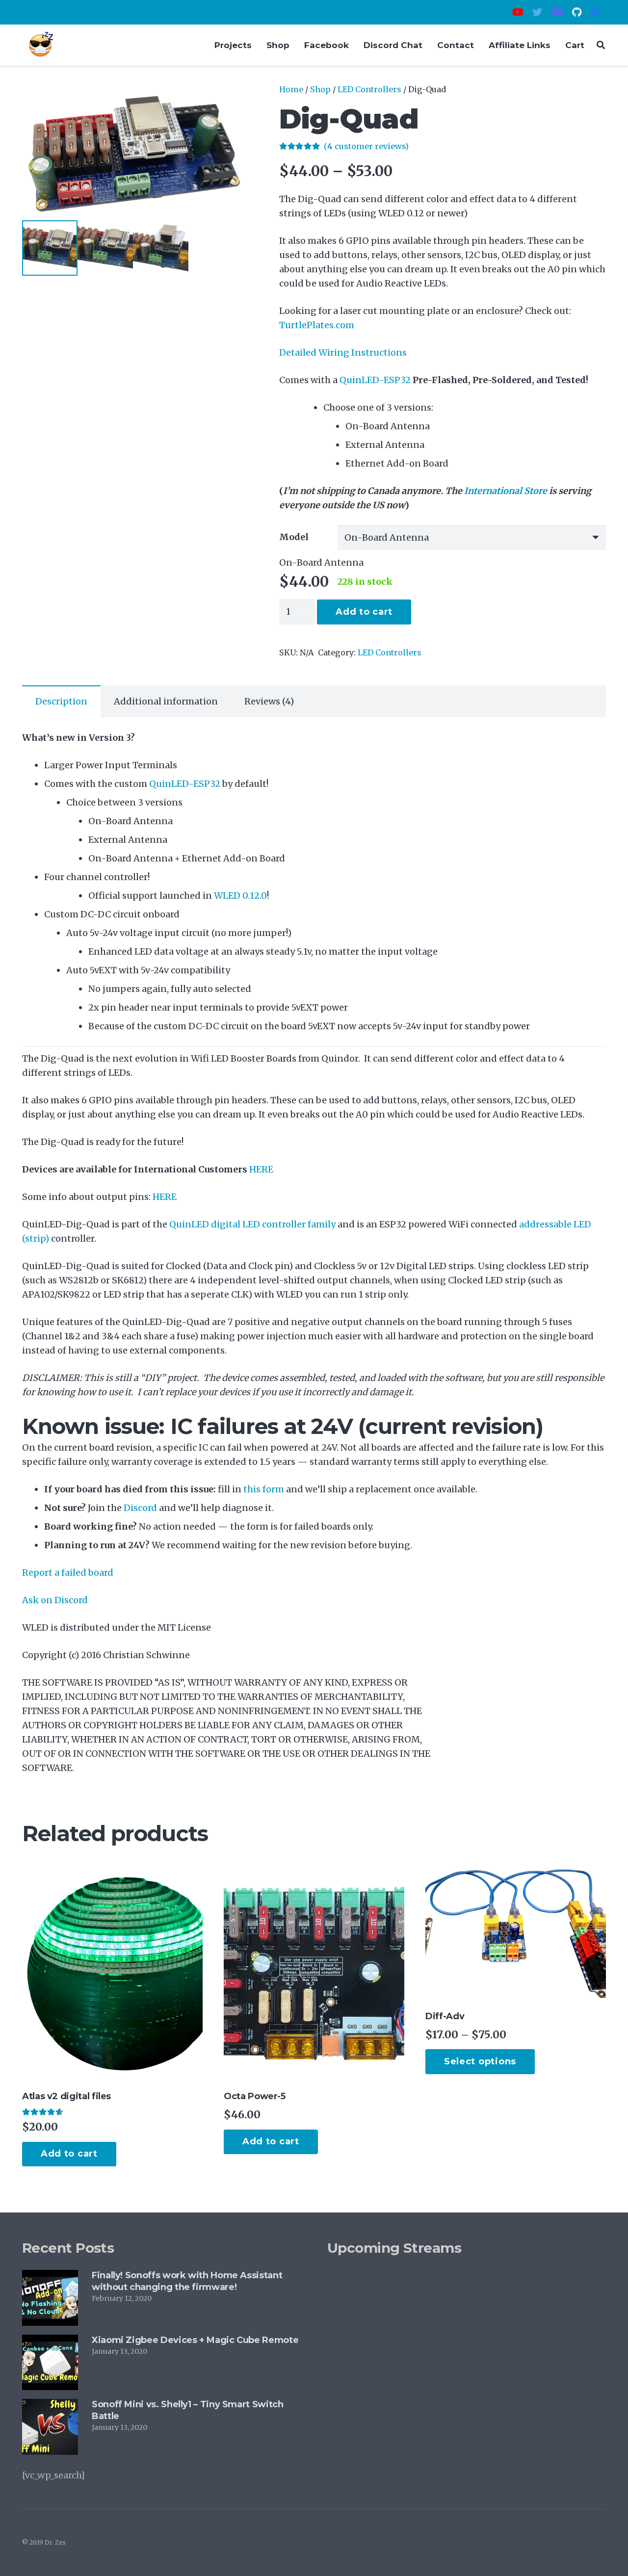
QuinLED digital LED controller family (252, 1224)
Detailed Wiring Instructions (343, 352)
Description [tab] (61, 701)
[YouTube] (518, 12)
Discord (140, 1508)
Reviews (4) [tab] (269, 701)
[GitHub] (576, 12)
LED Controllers (369, 89)
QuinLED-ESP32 (375, 380)
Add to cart (364, 612)
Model (294, 537)
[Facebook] (596, 12)
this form (264, 1489)
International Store (506, 491)
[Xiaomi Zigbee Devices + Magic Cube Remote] (50, 2342)
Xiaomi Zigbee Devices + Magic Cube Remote (195, 2340)
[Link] (41, 45)
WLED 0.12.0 (240, 896)
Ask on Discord (55, 1600)
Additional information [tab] (166, 701)
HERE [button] (261, 1169)
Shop (320, 89)
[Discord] (557, 12)
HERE (165, 1197)
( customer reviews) (366, 146)
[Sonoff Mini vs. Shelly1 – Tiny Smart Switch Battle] (50, 2406)
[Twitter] (537, 12)
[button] (226, 101)
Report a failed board (68, 1573)
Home (291, 89)
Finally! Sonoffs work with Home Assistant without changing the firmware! (187, 2281)
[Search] (601, 45)
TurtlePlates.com (317, 325)
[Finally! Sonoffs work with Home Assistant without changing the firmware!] (50, 2277)
